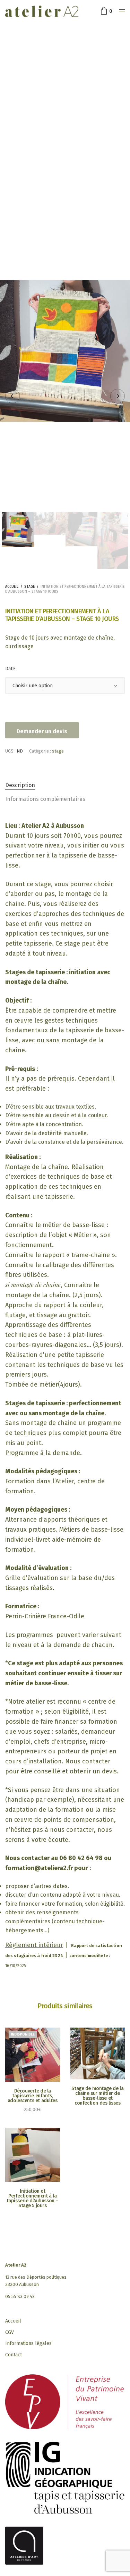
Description (20, 785)
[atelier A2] (42, 11)
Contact (14, 2355)
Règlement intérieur (34, 1945)
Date (10, 669)
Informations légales (28, 2343)
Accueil (12, 587)
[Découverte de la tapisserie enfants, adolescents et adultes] (33, 2055)
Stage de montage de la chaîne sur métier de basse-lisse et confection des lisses (97, 2096)
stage (29, 587)
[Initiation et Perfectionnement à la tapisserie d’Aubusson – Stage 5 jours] (33, 2155)
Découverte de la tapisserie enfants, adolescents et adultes (33, 2096)
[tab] (65, 785)
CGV (10, 2332)
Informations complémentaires (45, 799)
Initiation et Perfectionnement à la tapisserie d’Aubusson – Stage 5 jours (33, 2198)
